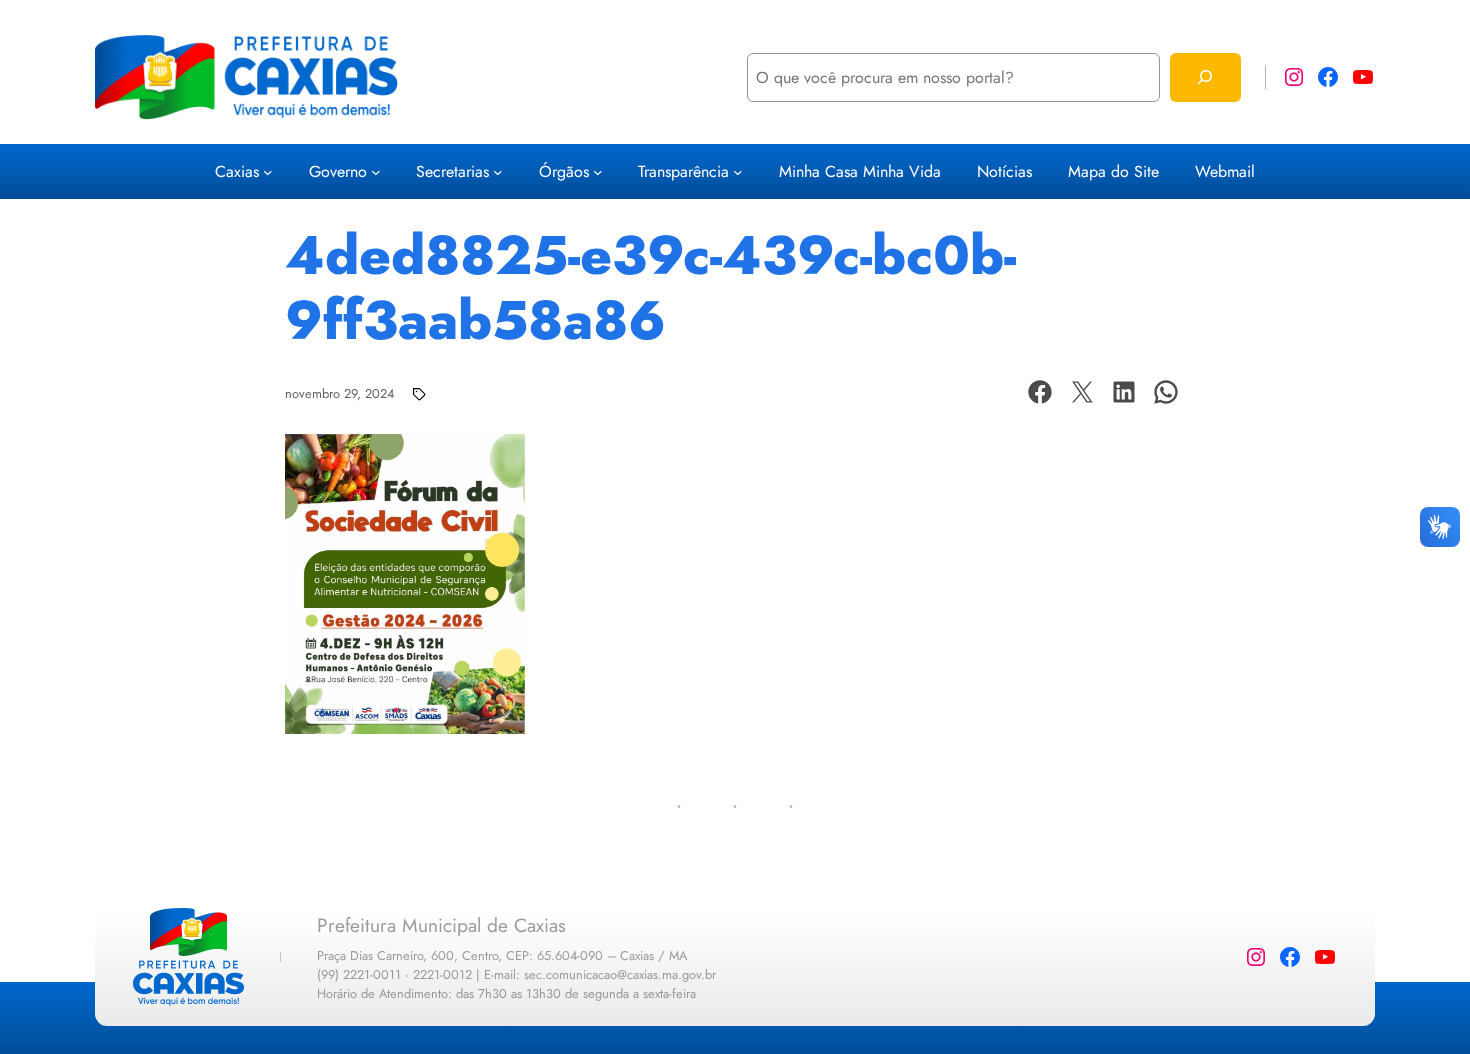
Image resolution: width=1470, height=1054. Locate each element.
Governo (338, 171)
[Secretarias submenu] (498, 172)
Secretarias (452, 171)
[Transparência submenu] (738, 172)
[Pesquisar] (1205, 77)
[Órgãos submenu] (598, 172)
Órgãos (564, 171)
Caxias (237, 171)
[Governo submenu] (376, 172)
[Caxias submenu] (268, 172)
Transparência (683, 171)
